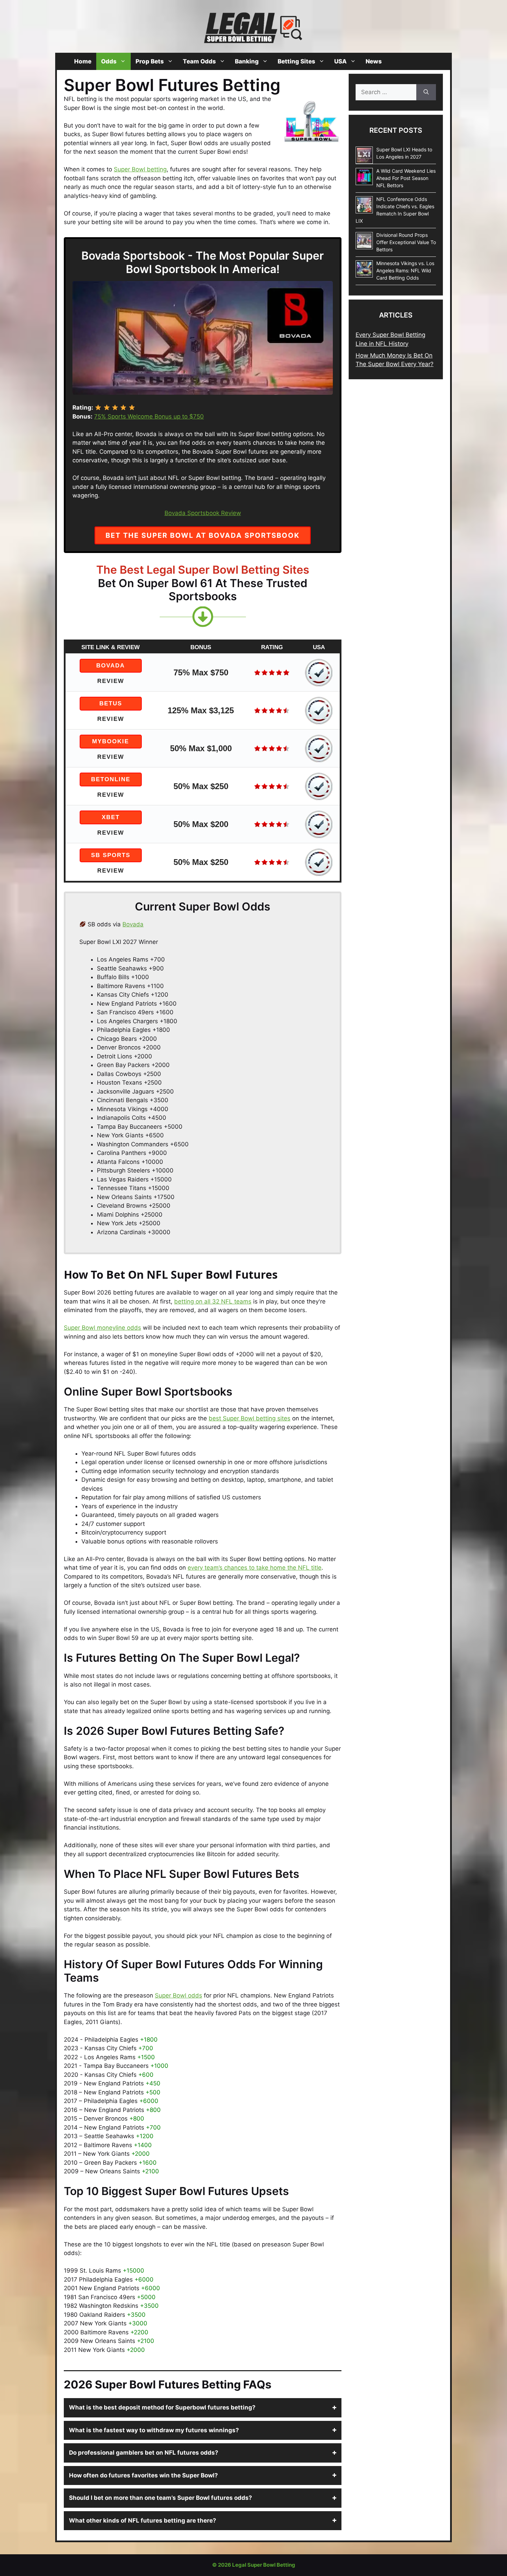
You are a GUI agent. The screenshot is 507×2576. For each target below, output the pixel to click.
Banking (247, 61)
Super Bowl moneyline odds (102, 1328)
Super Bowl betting (140, 169)
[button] (203, 2408)
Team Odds (199, 61)
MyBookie (111, 741)
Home (83, 61)
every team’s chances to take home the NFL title (255, 1568)
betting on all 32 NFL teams (213, 1301)
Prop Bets (150, 61)
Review (111, 681)
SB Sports (111, 855)
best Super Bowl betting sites (250, 1418)
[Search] (426, 92)
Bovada (111, 666)
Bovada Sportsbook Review (203, 513)
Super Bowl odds (178, 1995)
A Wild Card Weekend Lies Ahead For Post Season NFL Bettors (406, 178)
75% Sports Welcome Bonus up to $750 (149, 416)
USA (340, 61)
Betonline (111, 779)
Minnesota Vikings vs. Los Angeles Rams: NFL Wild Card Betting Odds (405, 270)
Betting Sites (296, 61)
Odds (109, 61)
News (374, 61)
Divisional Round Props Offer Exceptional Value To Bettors (406, 242)
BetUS (111, 703)
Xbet (111, 817)
